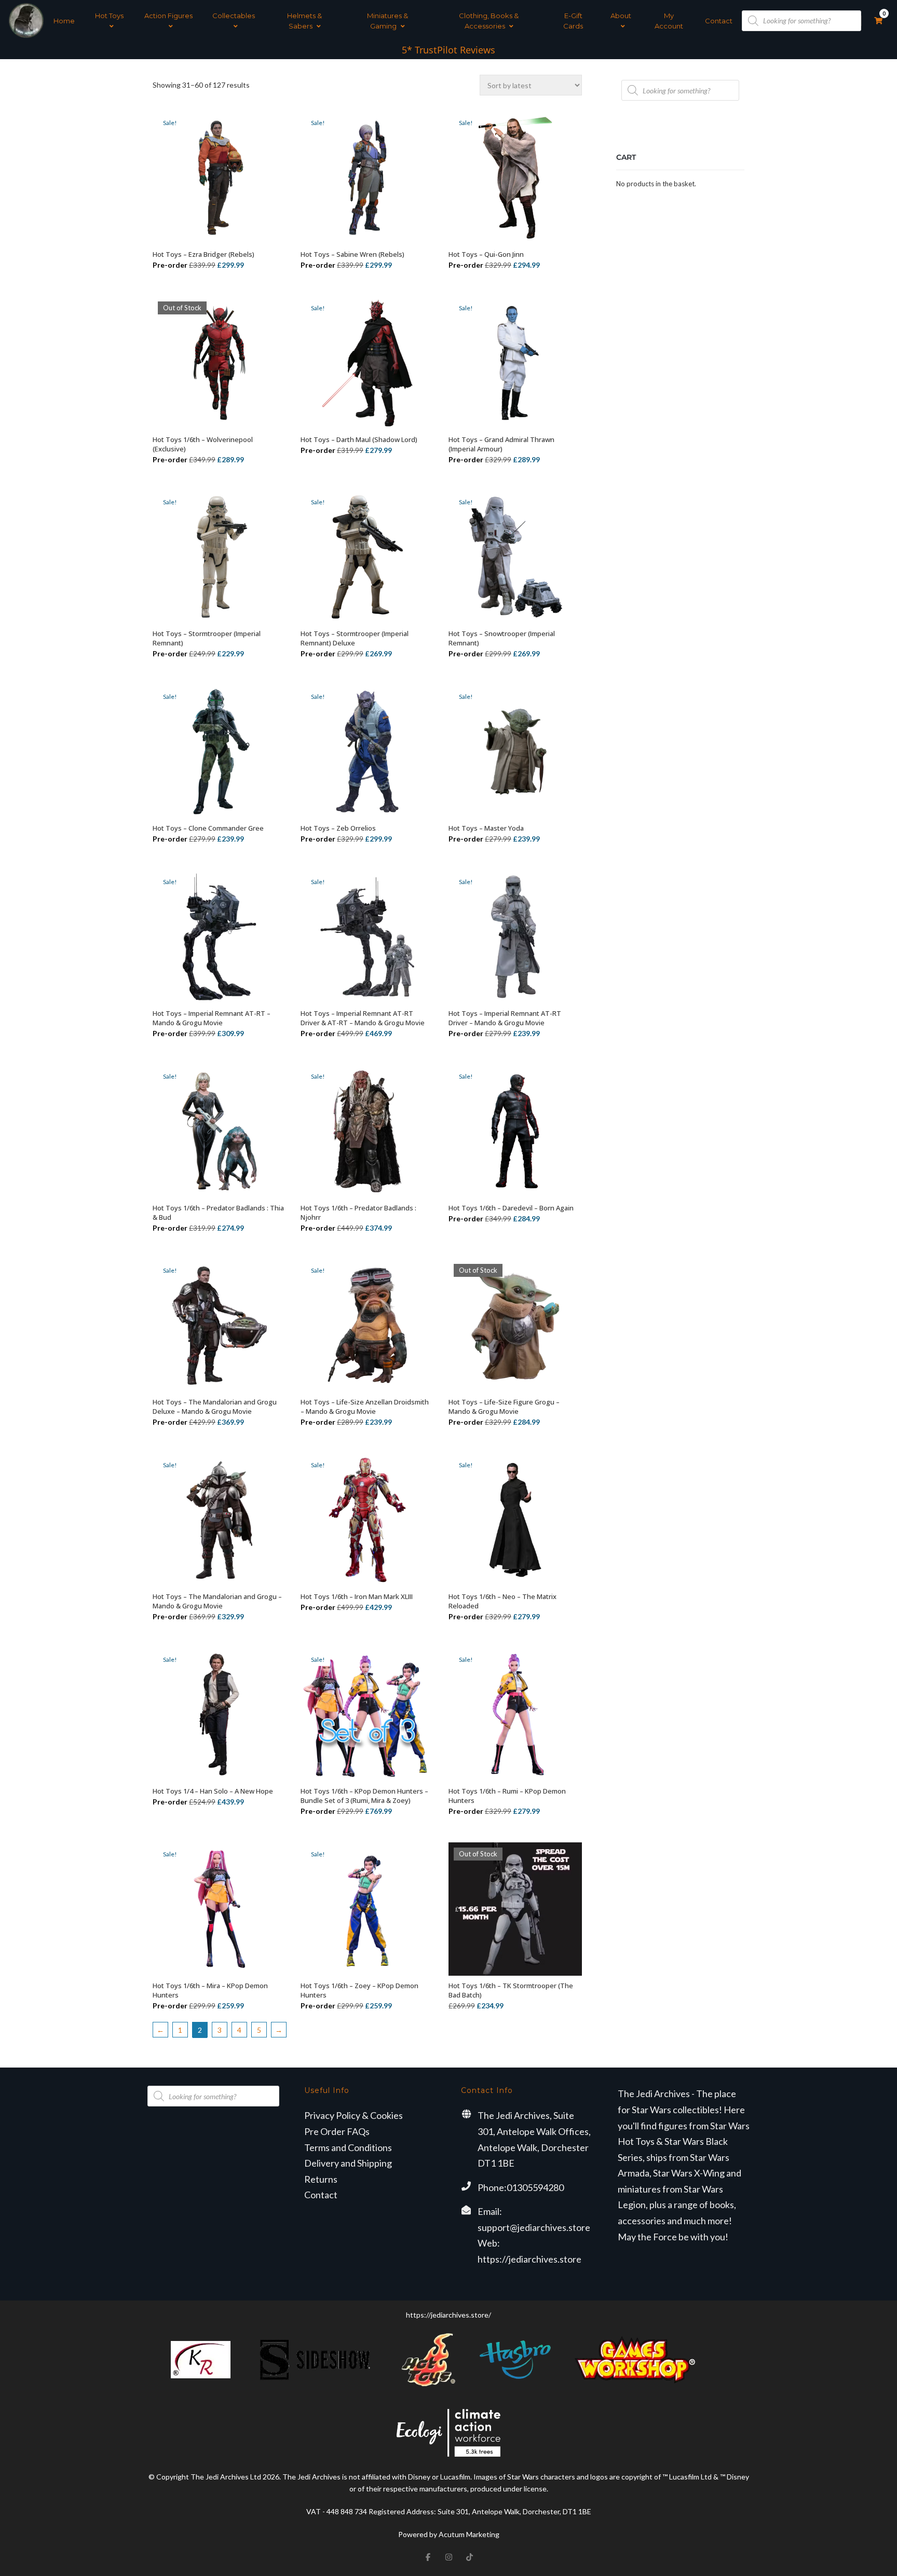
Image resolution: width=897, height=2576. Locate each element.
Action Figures (168, 16)
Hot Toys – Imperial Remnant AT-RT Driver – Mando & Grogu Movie (505, 1018)
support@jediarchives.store (534, 2227)
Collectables (234, 16)
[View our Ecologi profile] (448, 2433)
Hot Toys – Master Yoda (486, 828)
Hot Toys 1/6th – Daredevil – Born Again (511, 1208)
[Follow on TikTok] (469, 2557)
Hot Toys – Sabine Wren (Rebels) (352, 254)
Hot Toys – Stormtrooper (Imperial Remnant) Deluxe (355, 638)
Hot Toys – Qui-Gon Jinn (486, 254)
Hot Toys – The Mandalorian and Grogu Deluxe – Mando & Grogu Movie (215, 1407)
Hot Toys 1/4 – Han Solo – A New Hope (213, 1791)
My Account (669, 21)
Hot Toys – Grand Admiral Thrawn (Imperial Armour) (501, 444)
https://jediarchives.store (529, 2259)
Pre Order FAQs (337, 2131)
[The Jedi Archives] (26, 20)
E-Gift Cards (573, 21)
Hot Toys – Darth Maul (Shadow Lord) (359, 439)
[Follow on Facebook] (428, 2557)
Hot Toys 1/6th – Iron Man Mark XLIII (357, 1596)
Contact (719, 21)
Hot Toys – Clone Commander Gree (208, 828)
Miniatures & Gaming (388, 21)
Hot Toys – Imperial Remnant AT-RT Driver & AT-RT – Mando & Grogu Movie (363, 1018)
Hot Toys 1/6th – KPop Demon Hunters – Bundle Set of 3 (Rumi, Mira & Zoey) (364, 1796)
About (621, 16)
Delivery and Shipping (348, 2163)
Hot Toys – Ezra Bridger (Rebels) (203, 254)
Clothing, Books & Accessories (489, 21)
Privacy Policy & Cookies (354, 2115)
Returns (321, 2179)
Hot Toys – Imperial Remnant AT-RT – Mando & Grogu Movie (212, 1018)
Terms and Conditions (348, 2147)
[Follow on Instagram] (448, 2557)
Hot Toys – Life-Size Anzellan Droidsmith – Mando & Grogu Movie (365, 1407)
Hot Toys (109, 16)
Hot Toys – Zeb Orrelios (338, 828)
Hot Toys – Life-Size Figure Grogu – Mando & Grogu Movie (504, 1407)
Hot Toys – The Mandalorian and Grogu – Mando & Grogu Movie (217, 1601)
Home (64, 21)
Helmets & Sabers (304, 21)
